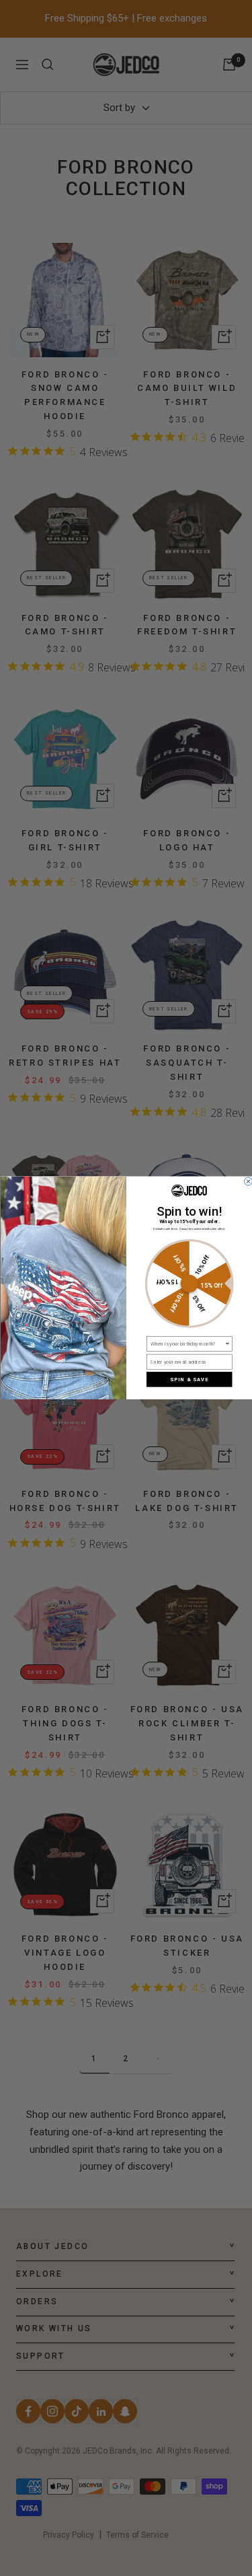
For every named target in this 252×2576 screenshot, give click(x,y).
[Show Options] (227, 1344)
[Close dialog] (248, 1181)
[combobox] (187, 1344)
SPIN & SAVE (189, 1379)
